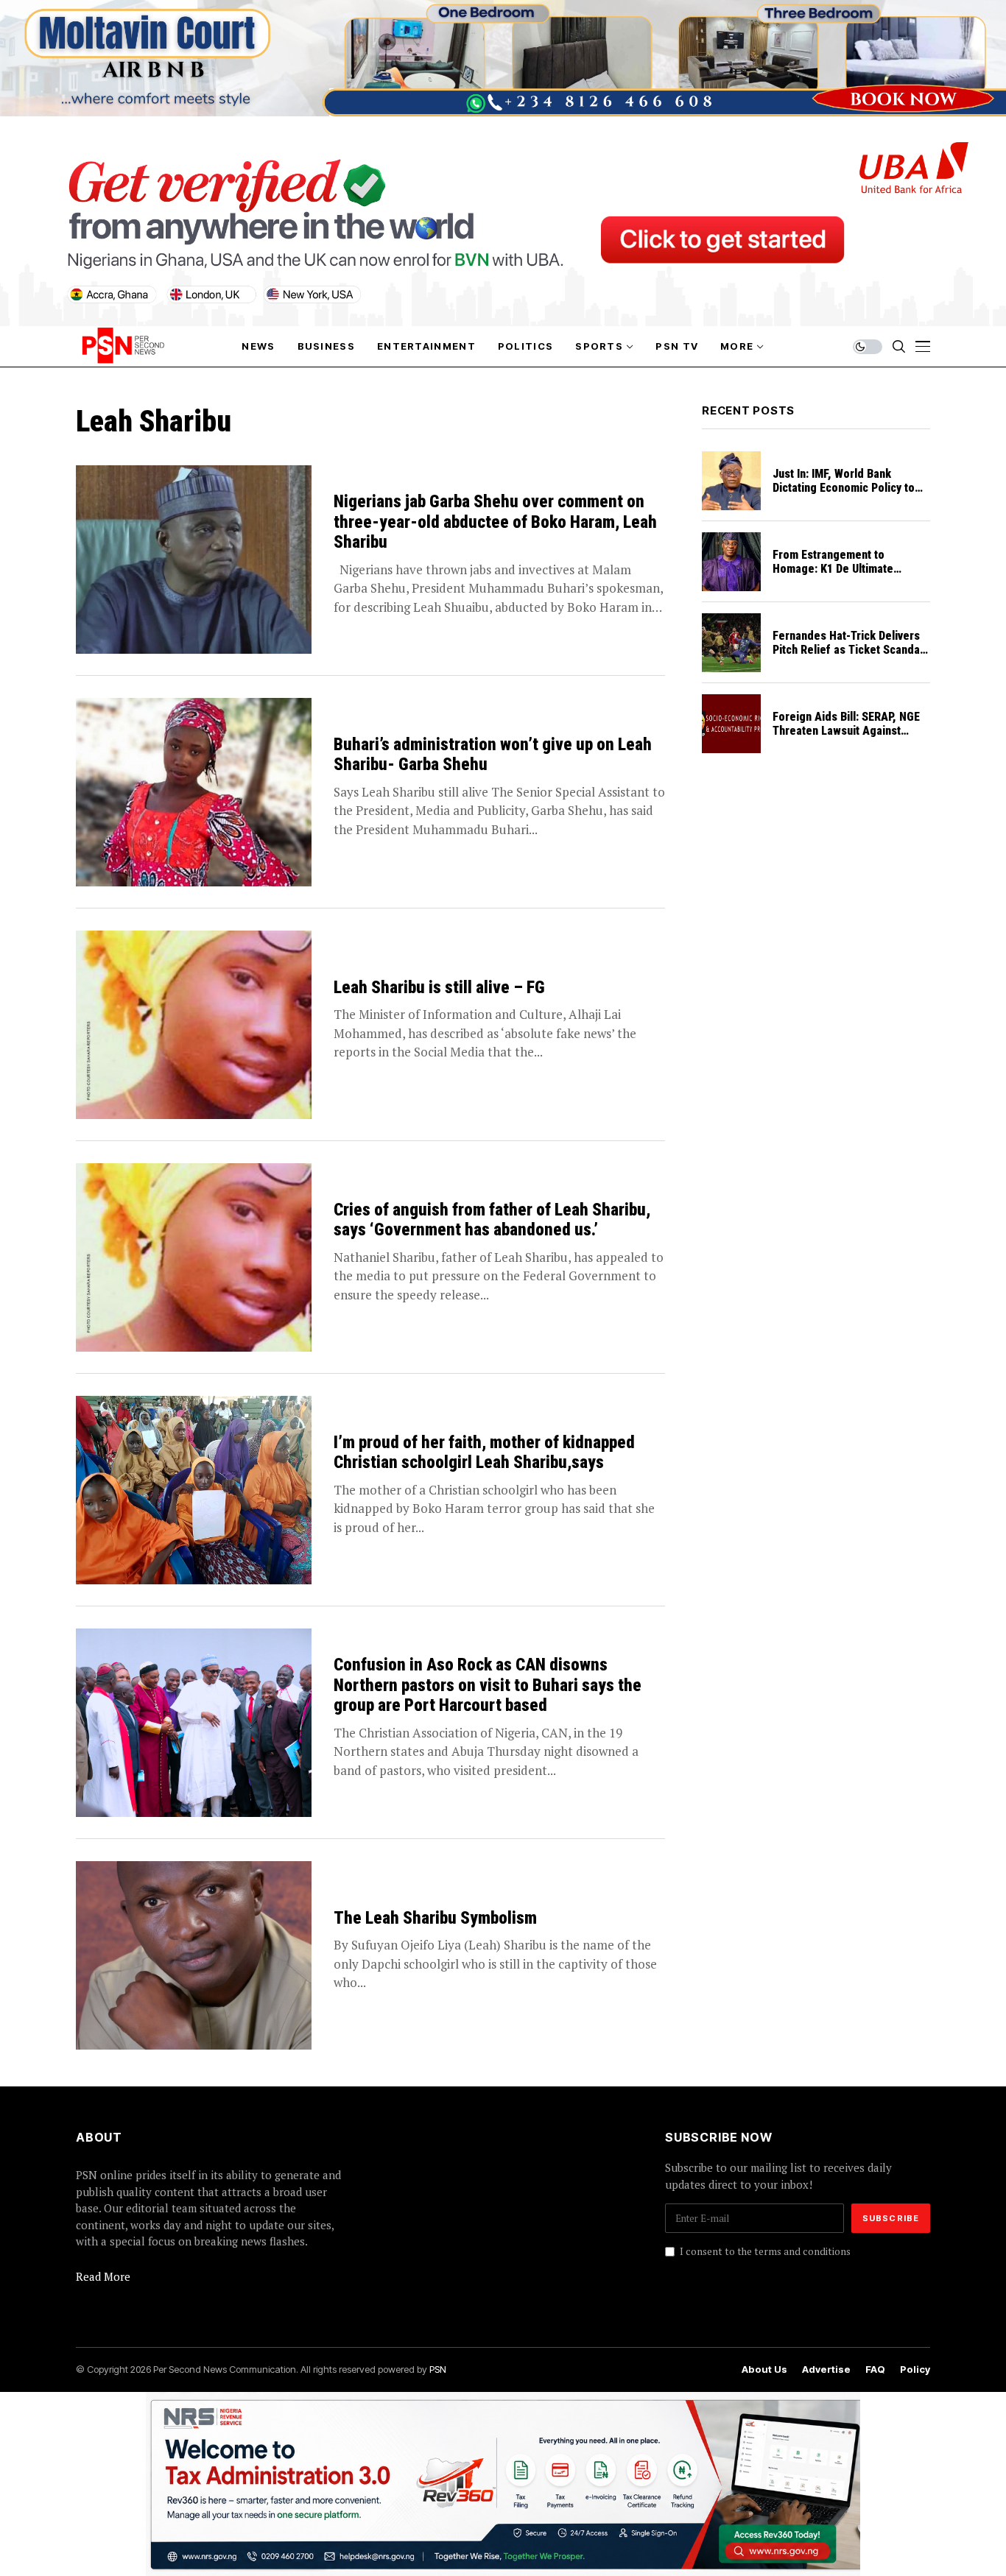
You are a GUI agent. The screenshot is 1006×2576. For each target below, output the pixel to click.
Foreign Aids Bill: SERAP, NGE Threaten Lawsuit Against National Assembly (846, 731)
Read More (103, 2276)
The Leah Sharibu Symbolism (435, 1918)
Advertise (826, 2369)
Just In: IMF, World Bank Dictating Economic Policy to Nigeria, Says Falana (844, 488)
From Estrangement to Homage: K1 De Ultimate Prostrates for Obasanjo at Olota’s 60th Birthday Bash (840, 576)
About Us (764, 2369)
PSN (438, 2369)
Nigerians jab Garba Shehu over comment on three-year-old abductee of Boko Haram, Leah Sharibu (495, 522)
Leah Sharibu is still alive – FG (439, 988)
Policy (915, 2369)
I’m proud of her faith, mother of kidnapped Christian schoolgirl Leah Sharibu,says (484, 1453)
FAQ (875, 2369)
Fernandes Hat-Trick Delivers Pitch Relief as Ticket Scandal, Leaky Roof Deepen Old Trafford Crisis (850, 657)
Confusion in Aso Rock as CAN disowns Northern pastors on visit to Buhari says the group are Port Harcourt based (488, 1685)
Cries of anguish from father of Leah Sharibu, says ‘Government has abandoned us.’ (492, 1220)
